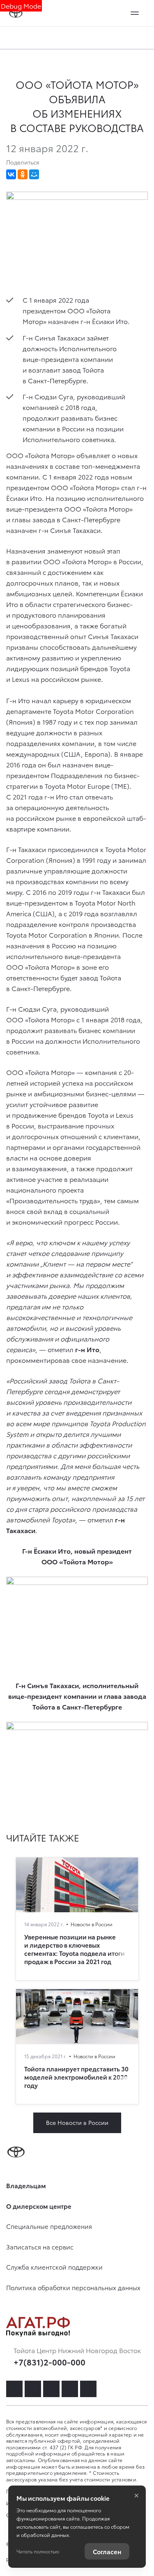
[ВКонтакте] (11, 174)
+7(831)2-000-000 (49, 2362)
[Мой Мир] (34, 174)
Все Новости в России (77, 2122)
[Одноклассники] (23, 174)
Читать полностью (38, 2551)
